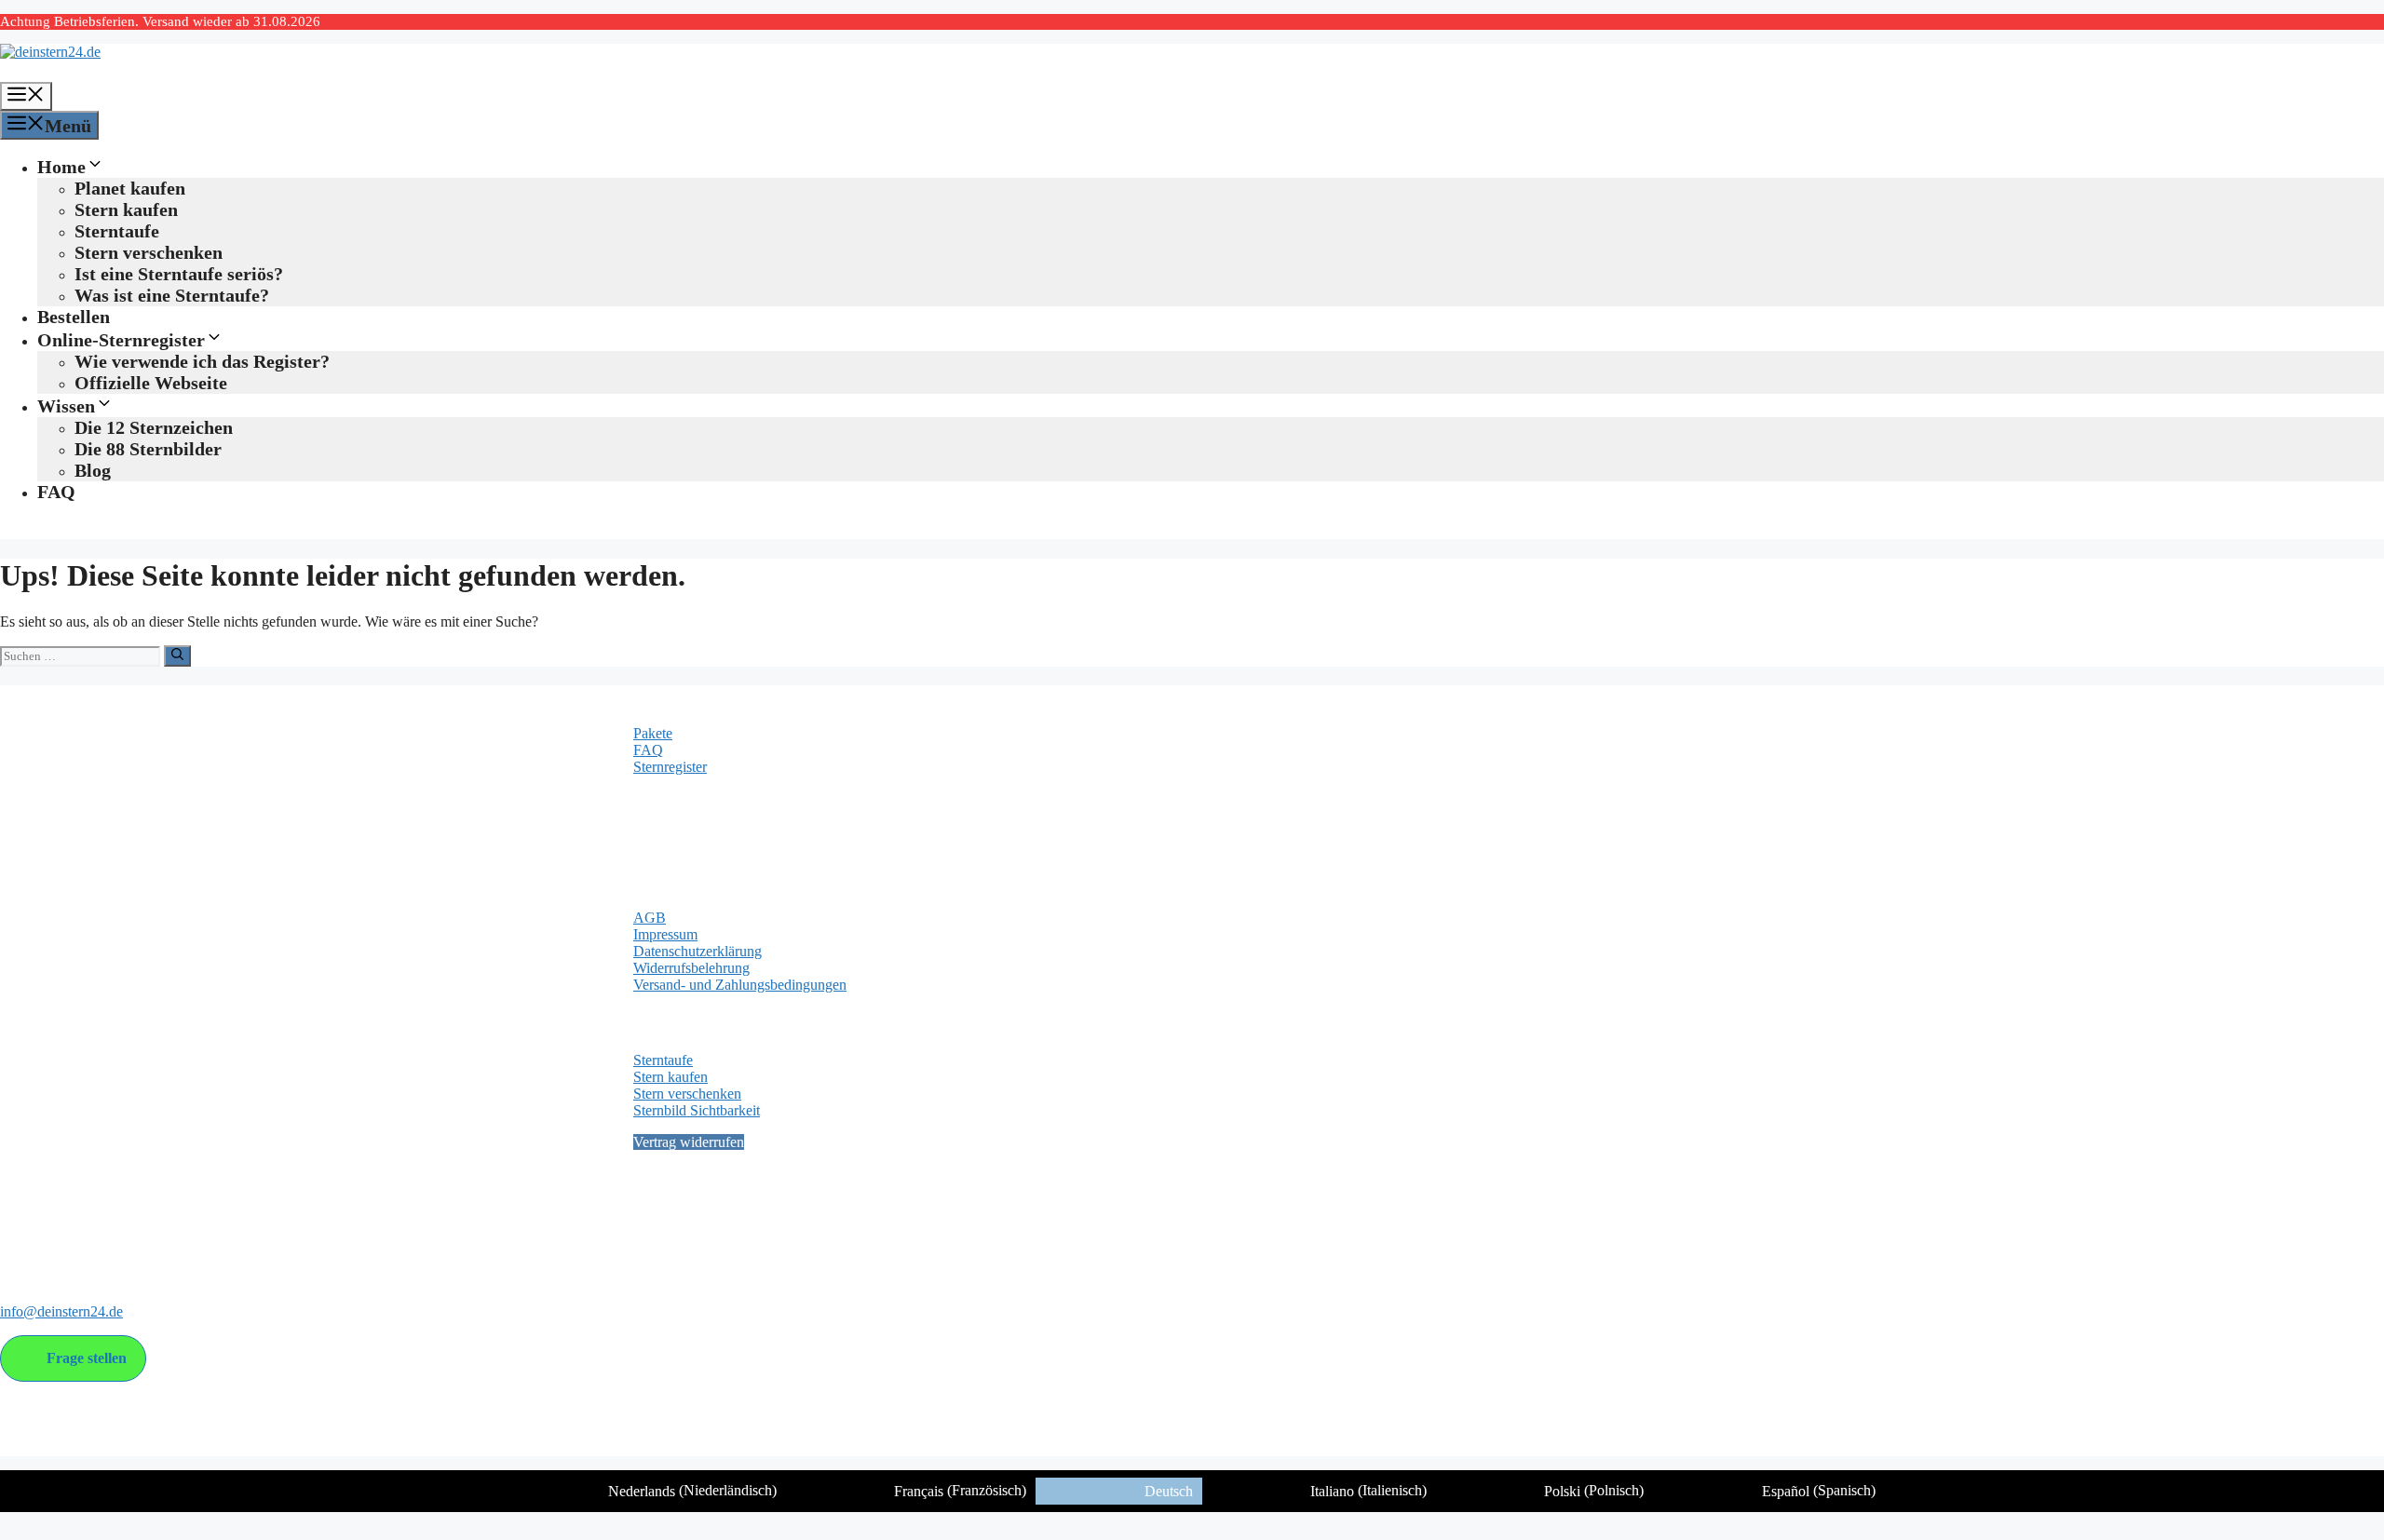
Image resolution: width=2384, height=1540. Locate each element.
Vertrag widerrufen (689, 1142)
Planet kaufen (130, 188)
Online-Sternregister (121, 340)
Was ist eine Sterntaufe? (172, 295)
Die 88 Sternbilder (148, 449)
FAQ (56, 492)
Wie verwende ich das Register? (202, 361)
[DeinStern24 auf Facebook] (16, 1236)
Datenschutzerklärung (698, 951)
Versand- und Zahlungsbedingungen (740, 985)
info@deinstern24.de (61, 1311)
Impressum (665, 934)
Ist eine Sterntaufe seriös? (179, 274)
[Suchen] (177, 656)
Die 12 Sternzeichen (154, 427)
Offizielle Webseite (151, 383)
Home (61, 167)
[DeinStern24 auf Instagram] (51, 1236)
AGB (650, 918)
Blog (93, 470)
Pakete (653, 733)
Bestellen (74, 317)
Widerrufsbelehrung (691, 968)
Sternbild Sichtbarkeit (697, 1110)
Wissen (66, 406)
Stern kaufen (126, 209)
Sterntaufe (117, 231)
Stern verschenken (149, 252)
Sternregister (670, 767)
